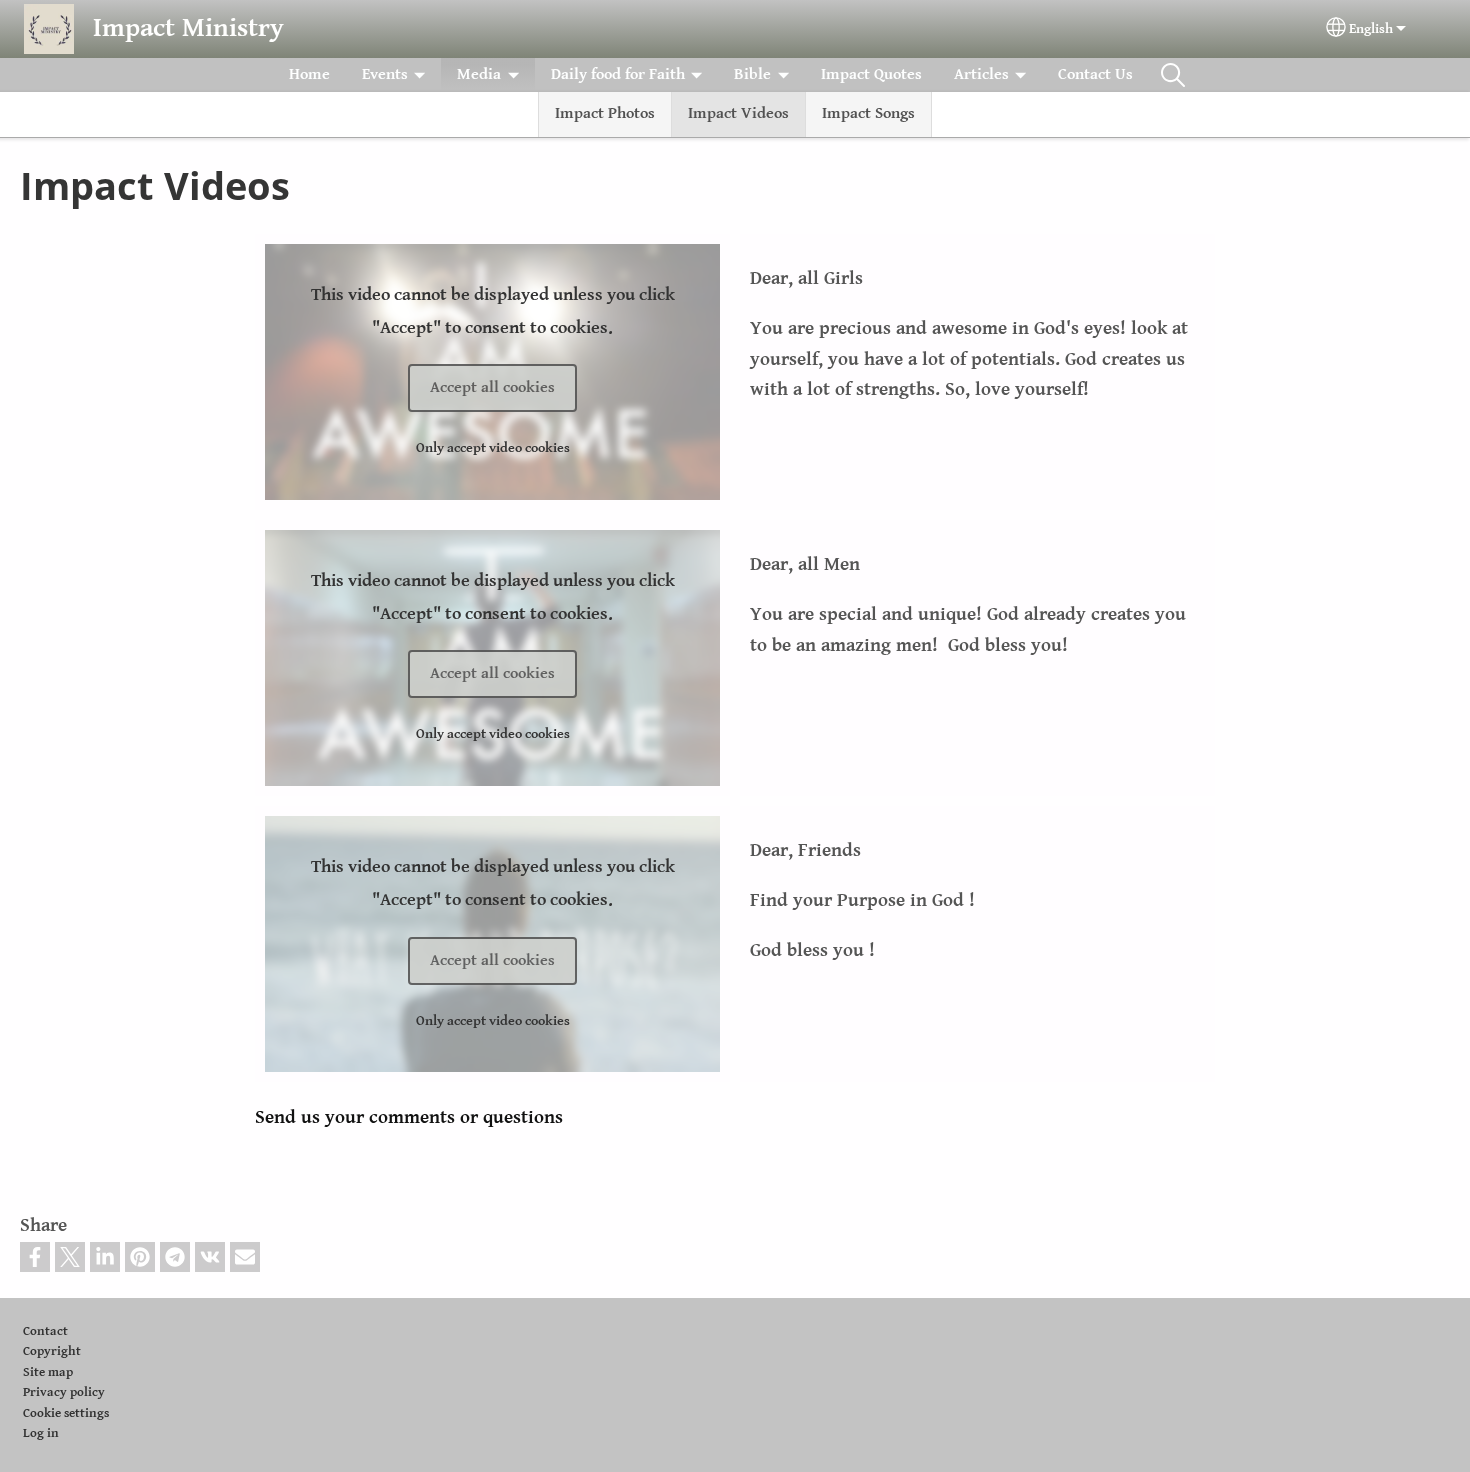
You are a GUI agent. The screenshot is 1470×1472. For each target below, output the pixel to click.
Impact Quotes (871, 74)
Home (309, 74)
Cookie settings (66, 1413)
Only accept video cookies (493, 448)
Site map (48, 1372)
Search (1173, 75)
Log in (41, 1433)
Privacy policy (64, 1392)
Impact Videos (738, 113)
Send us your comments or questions (409, 1117)
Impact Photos (605, 113)
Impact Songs (868, 113)
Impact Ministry (188, 28)
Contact (45, 1331)
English (1371, 29)
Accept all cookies (492, 387)
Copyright (52, 1351)
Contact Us (1095, 74)
